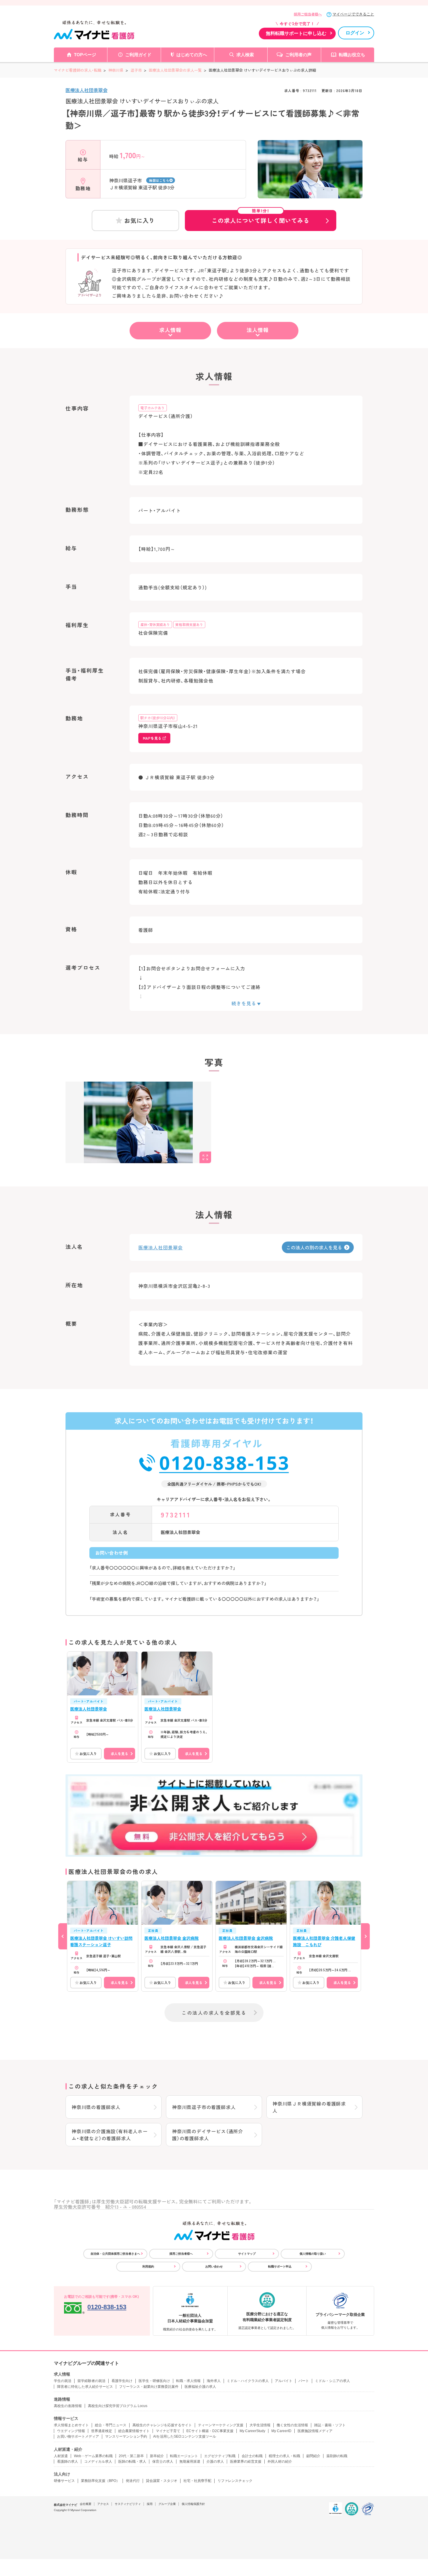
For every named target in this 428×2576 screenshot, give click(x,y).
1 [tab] (310, 194)
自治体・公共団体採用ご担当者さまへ (115, 2254)
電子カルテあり (153, 408)
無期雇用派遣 (190, 2462)
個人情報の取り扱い (313, 2254)
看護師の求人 (68, 2462)
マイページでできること (353, 14)
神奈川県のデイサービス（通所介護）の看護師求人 (208, 2135)
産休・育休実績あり (155, 624)
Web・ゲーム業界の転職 (93, 2456)
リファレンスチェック (235, 2481)
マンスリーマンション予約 (126, 2436)
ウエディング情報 (71, 2431)
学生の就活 (63, 2381)
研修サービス (64, 2481)
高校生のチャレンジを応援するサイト (162, 2425)
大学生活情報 (260, 2425)
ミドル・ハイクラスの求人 (248, 2381)
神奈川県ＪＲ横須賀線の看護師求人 (309, 2107)
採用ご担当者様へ (308, 14)
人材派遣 (61, 2456)
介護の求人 (215, 2462)
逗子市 (136, 70)
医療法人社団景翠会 (86, 90)
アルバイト (284, 2381)
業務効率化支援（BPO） (100, 2481)
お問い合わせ (214, 2266)
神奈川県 (116, 70)
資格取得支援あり (189, 624)
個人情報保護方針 (193, 2504)
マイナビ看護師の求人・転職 (78, 70)
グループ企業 (167, 2504)
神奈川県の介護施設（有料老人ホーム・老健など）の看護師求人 (110, 2135)
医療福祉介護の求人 (200, 2387)
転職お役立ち (352, 55)
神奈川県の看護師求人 (96, 2107)
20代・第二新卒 (131, 2456)
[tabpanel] (310, 179)
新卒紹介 (157, 2456)
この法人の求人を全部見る (214, 2013)
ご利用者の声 (298, 55)
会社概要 (86, 2504)
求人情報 (170, 330)
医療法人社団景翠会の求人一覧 (175, 70)
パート (304, 2381)
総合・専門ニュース (111, 2425)
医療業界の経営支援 (246, 2462)
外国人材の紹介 (280, 2462)
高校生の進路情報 (68, 2406)
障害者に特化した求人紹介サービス (85, 2387)
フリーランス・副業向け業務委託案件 (149, 2387)
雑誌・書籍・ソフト (330, 2425)
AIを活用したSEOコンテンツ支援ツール (185, 2436)
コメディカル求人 (98, 2462)
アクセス (103, 2504)
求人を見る (119, 1754)
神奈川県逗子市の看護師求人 (204, 2107)
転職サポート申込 (280, 2266)
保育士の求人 (163, 2462)
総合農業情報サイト (134, 2431)
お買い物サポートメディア (78, 2436)
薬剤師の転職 (337, 2456)
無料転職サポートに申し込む (296, 33)
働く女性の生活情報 (292, 2425)
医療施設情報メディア (315, 2431)
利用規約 (148, 2266)
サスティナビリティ (128, 2504)
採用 (150, 2504)
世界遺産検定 (102, 2431)
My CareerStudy (252, 2431)
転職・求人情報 (188, 2381)
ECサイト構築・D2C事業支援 (210, 2431)
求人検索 (245, 55)
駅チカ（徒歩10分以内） (158, 718)
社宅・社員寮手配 (197, 2481)
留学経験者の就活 (91, 2381)
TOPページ (85, 55)
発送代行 (133, 2481)
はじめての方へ (192, 55)
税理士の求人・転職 (284, 2456)
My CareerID (281, 2431)
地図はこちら (159, 180)
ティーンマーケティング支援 (221, 2425)
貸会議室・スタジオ (162, 2481)
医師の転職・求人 (132, 2462)
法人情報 (258, 330)
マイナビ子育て (168, 2431)
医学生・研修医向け (154, 2381)
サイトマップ (247, 2254)
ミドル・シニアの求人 (333, 2381)
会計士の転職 (252, 2456)
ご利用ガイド (138, 55)
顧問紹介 (313, 2456)
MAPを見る (152, 738)
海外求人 (214, 2381)
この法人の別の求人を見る (314, 1247)
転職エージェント (184, 2456)
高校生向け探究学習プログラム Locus (118, 2406)
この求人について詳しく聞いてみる (261, 217)
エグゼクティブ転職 (220, 2456)
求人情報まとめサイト (71, 2425)
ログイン (355, 33)
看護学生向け (122, 2381)
